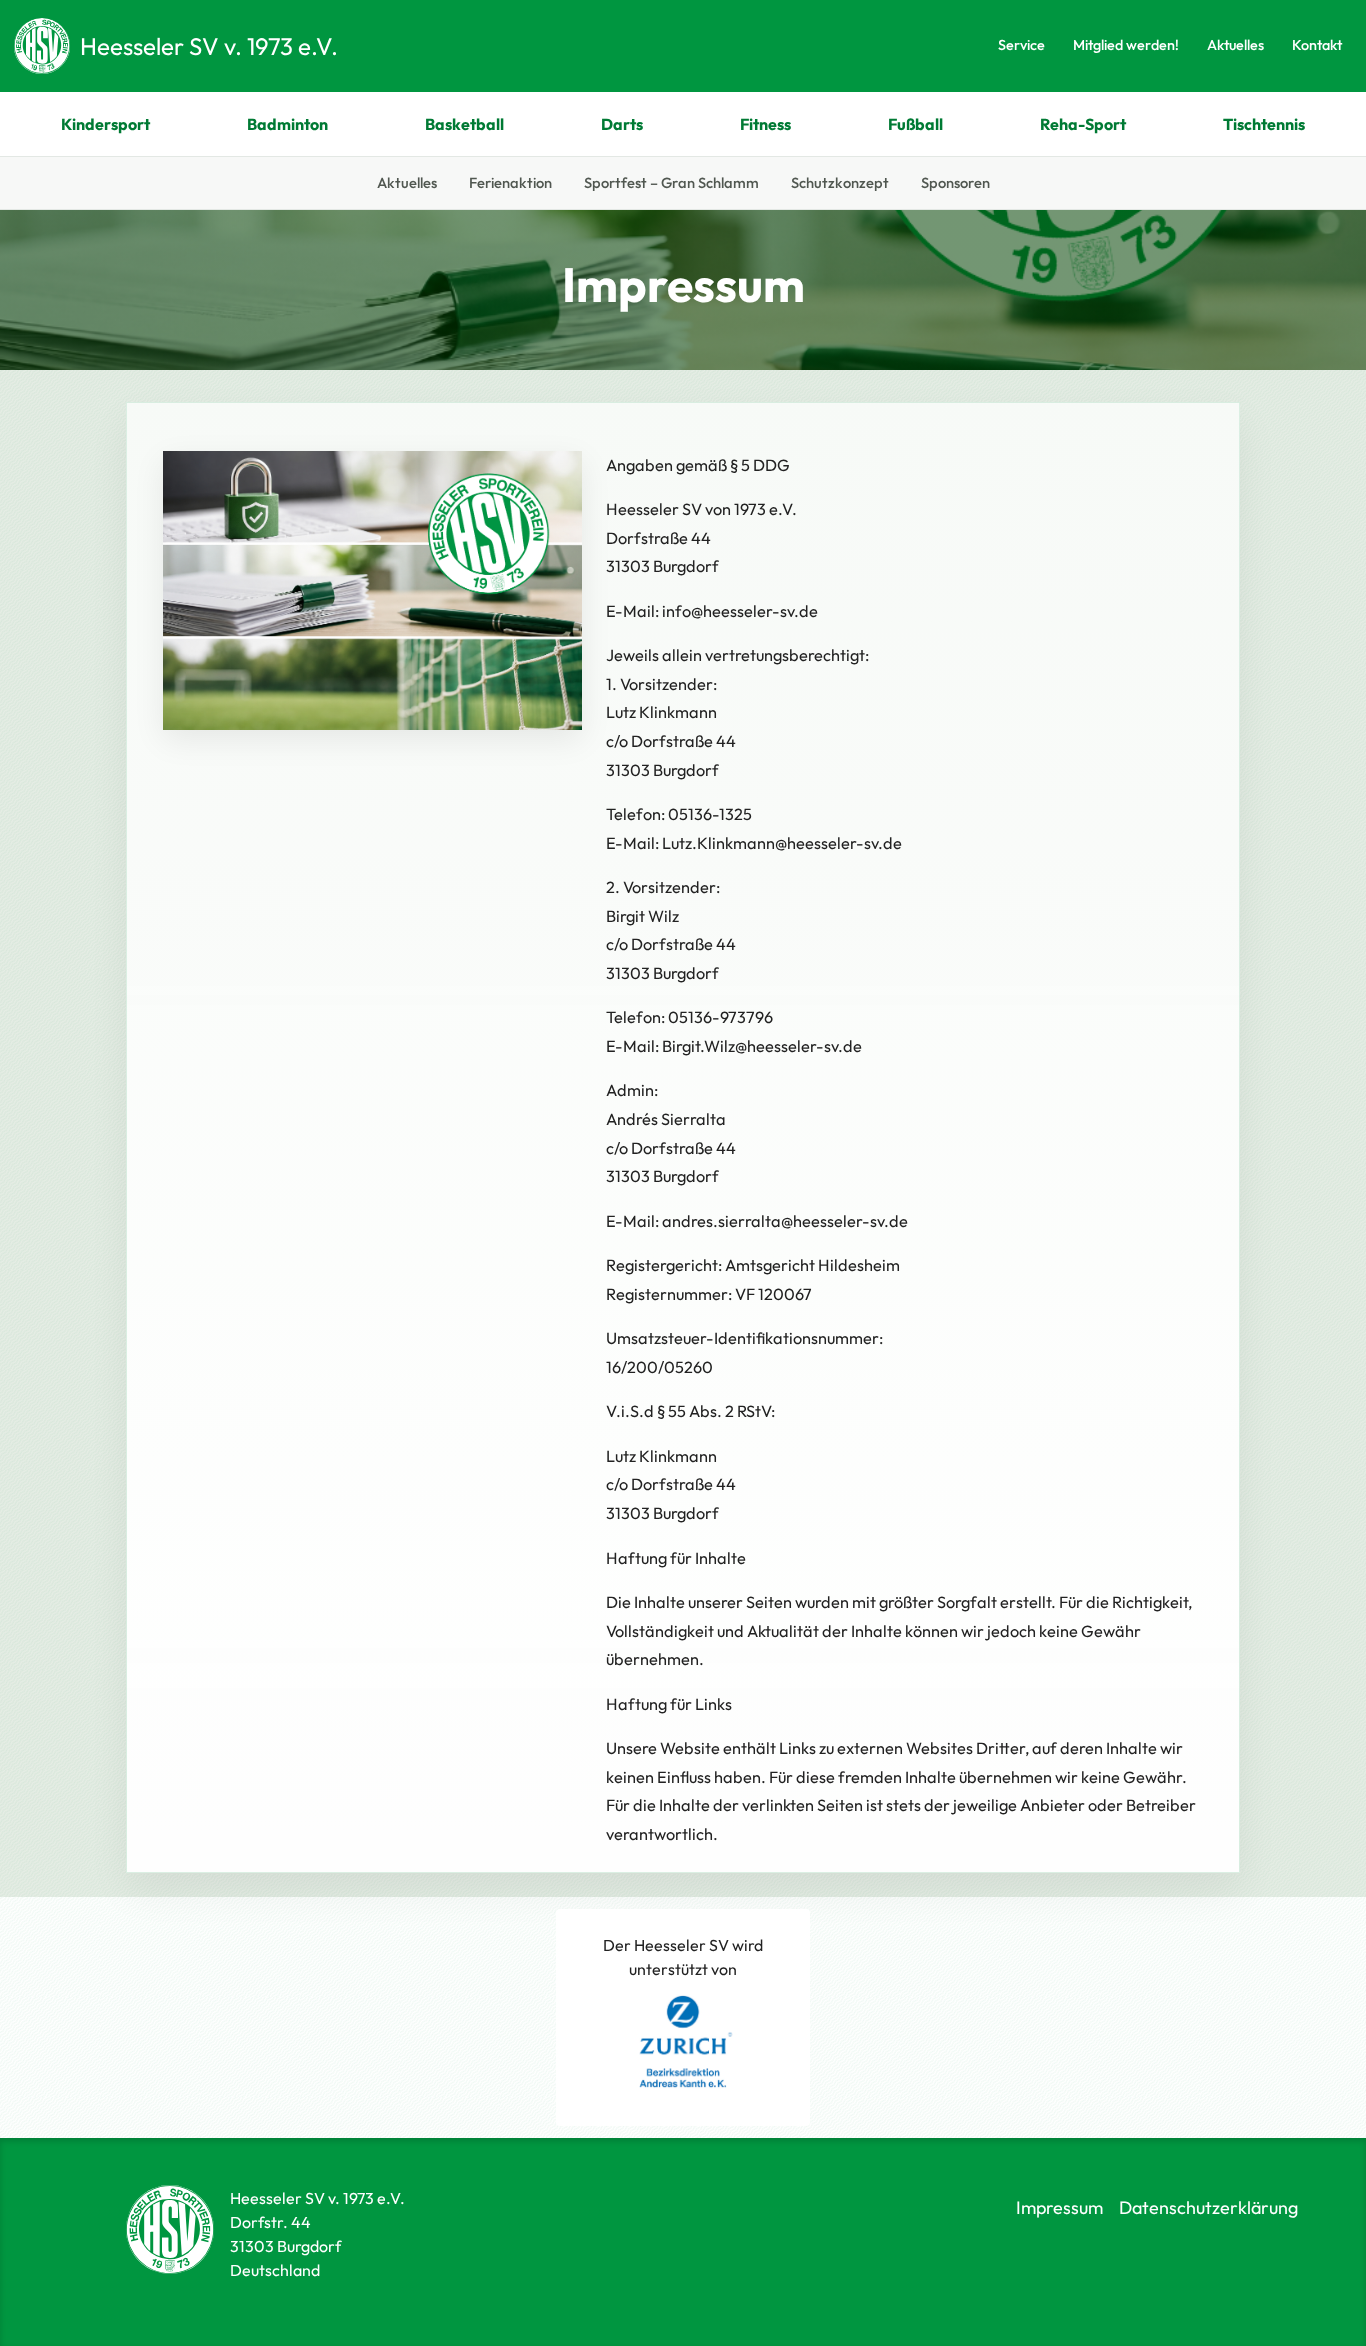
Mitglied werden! (1126, 45)
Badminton (287, 124)
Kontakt (1317, 45)
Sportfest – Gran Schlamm (671, 182)
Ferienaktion (510, 182)
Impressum (1059, 2207)
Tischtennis (1264, 124)
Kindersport (105, 124)
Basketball (464, 124)
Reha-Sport (1083, 124)
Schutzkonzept (840, 182)
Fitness (765, 124)
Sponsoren (955, 182)
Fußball (915, 124)
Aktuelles (1235, 45)
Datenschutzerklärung (1208, 2207)
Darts (622, 124)
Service (1021, 45)
